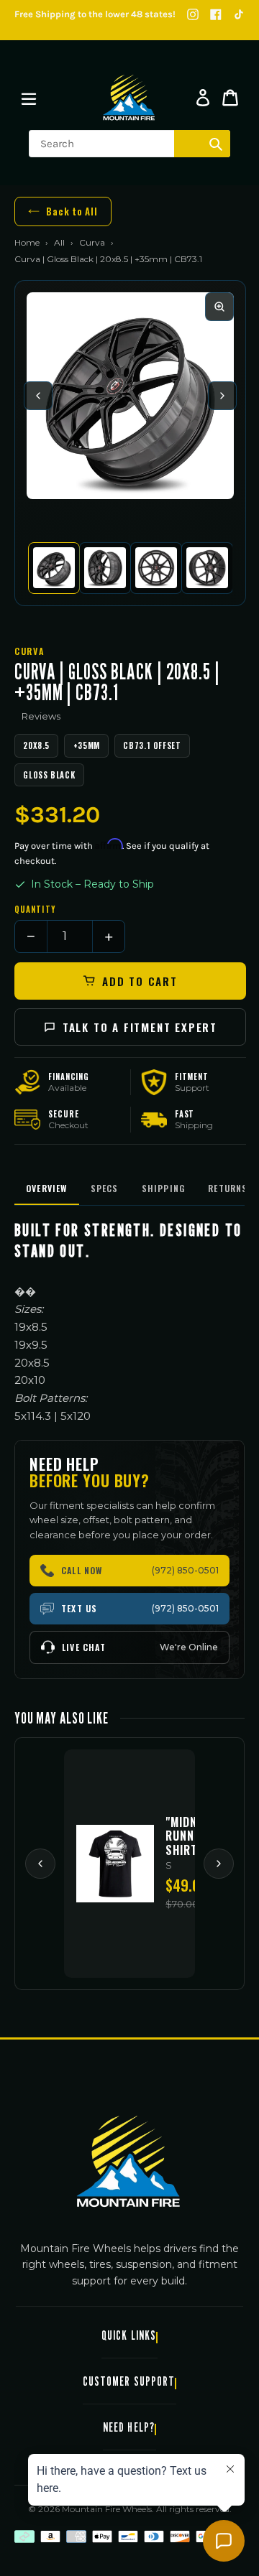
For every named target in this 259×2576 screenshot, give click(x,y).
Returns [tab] (228, 1188)
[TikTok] (239, 14)
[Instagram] (193, 14)
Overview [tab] (47, 1188)
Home (27, 242)
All (59, 242)
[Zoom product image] (219, 307)
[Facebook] (216, 14)
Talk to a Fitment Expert (140, 1027)
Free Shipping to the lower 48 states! (95, 14)
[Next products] (219, 1864)
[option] (54, 568)
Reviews (41, 716)
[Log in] (203, 98)
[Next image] (222, 396)
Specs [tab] (105, 1188)
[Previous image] (38, 396)
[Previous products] (40, 1864)
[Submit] (216, 144)
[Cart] (230, 98)
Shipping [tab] (164, 1188)
